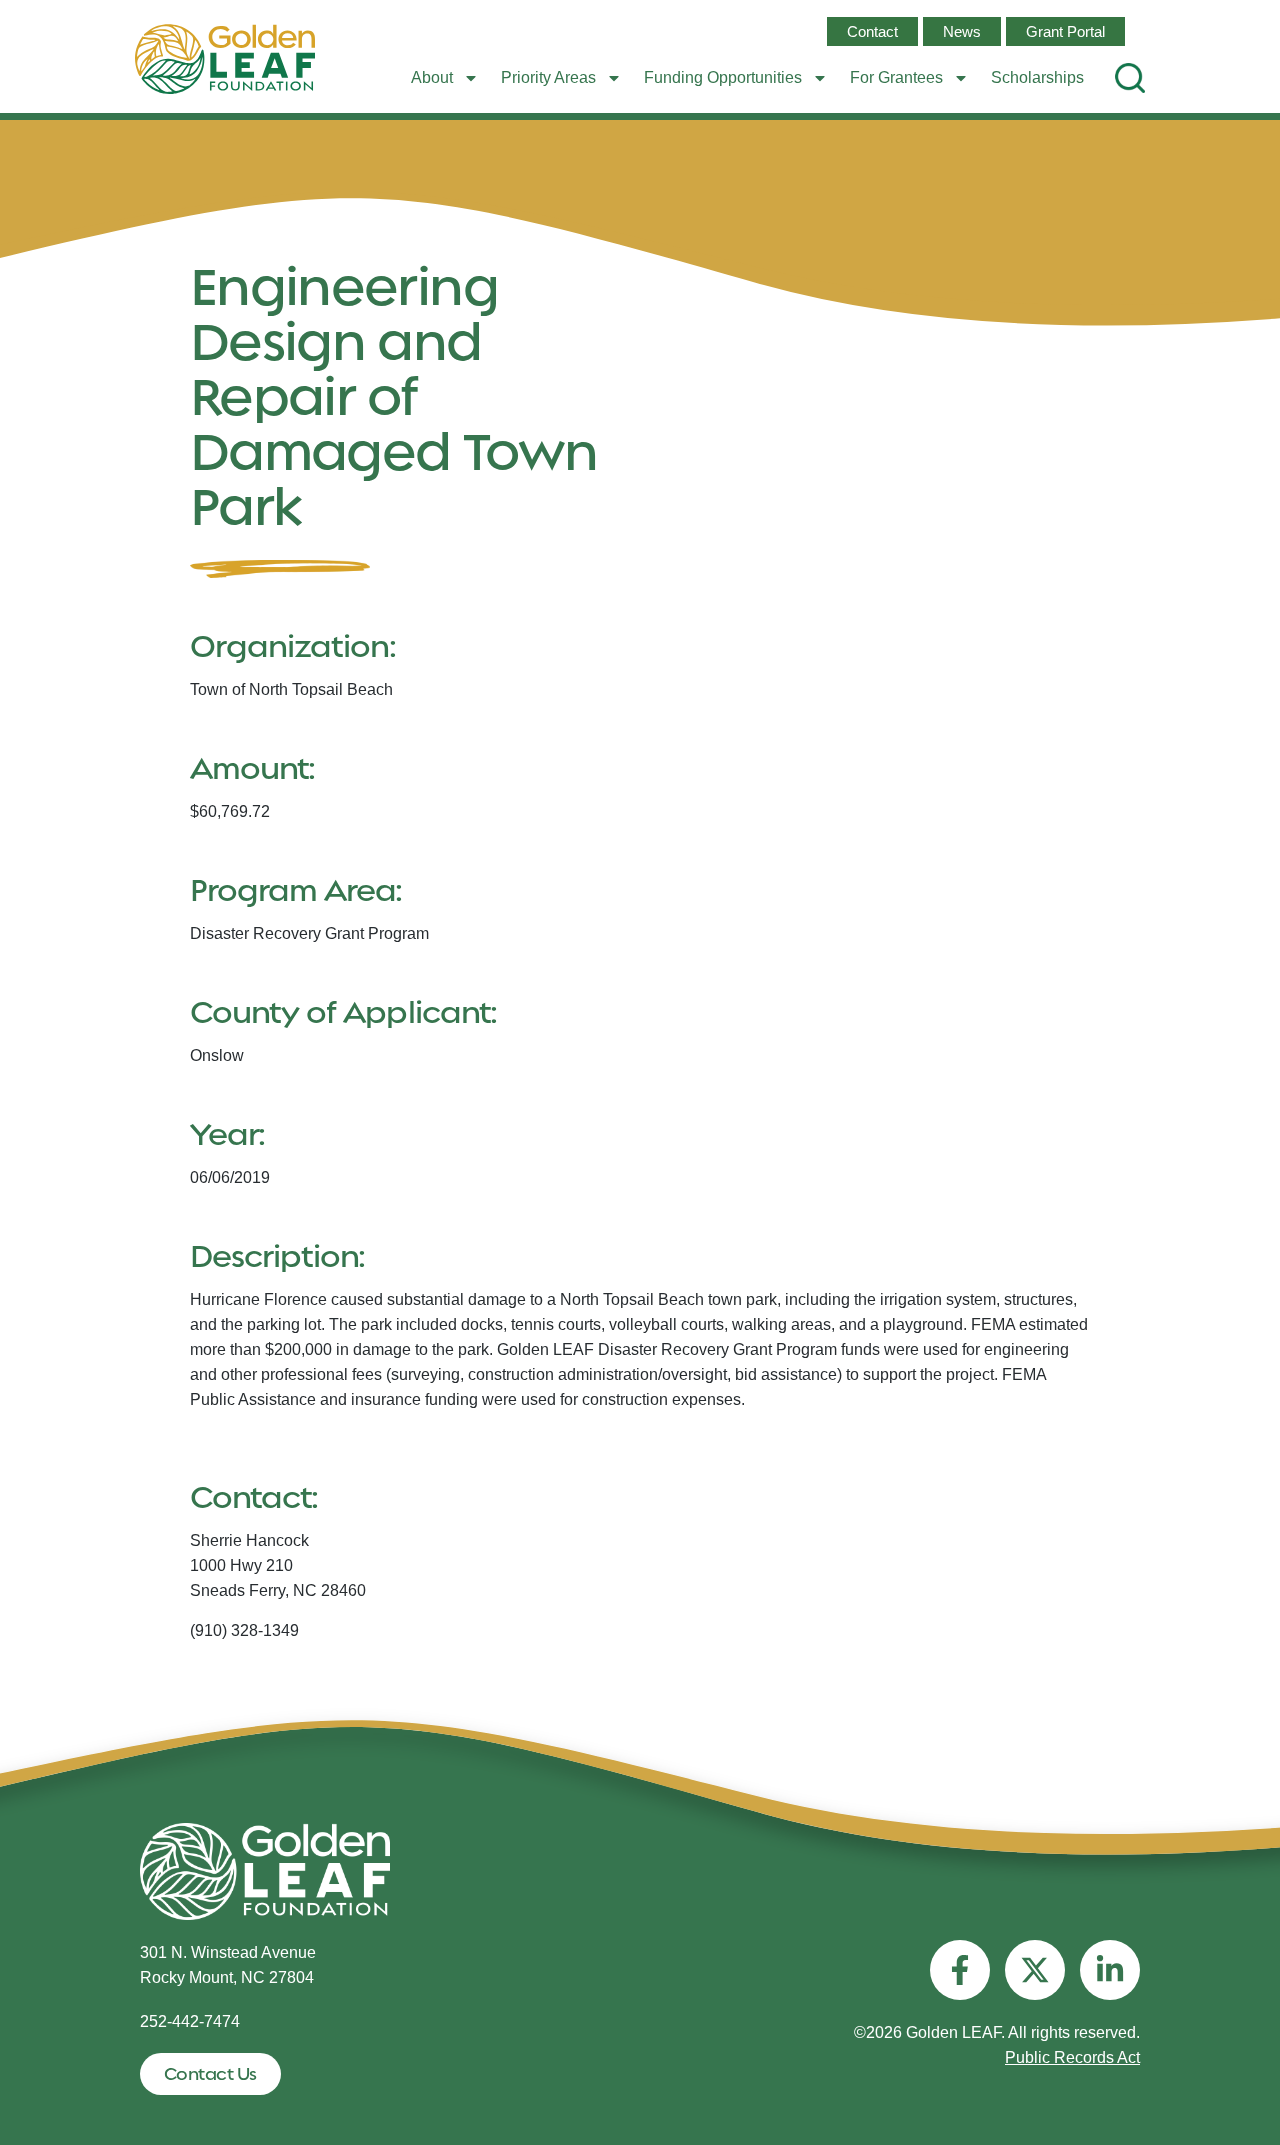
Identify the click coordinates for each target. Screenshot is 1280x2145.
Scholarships (1037, 77)
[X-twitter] (1035, 1970)
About (432, 77)
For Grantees (896, 77)
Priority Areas (548, 77)
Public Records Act (1072, 2057)
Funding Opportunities (723, 77)
